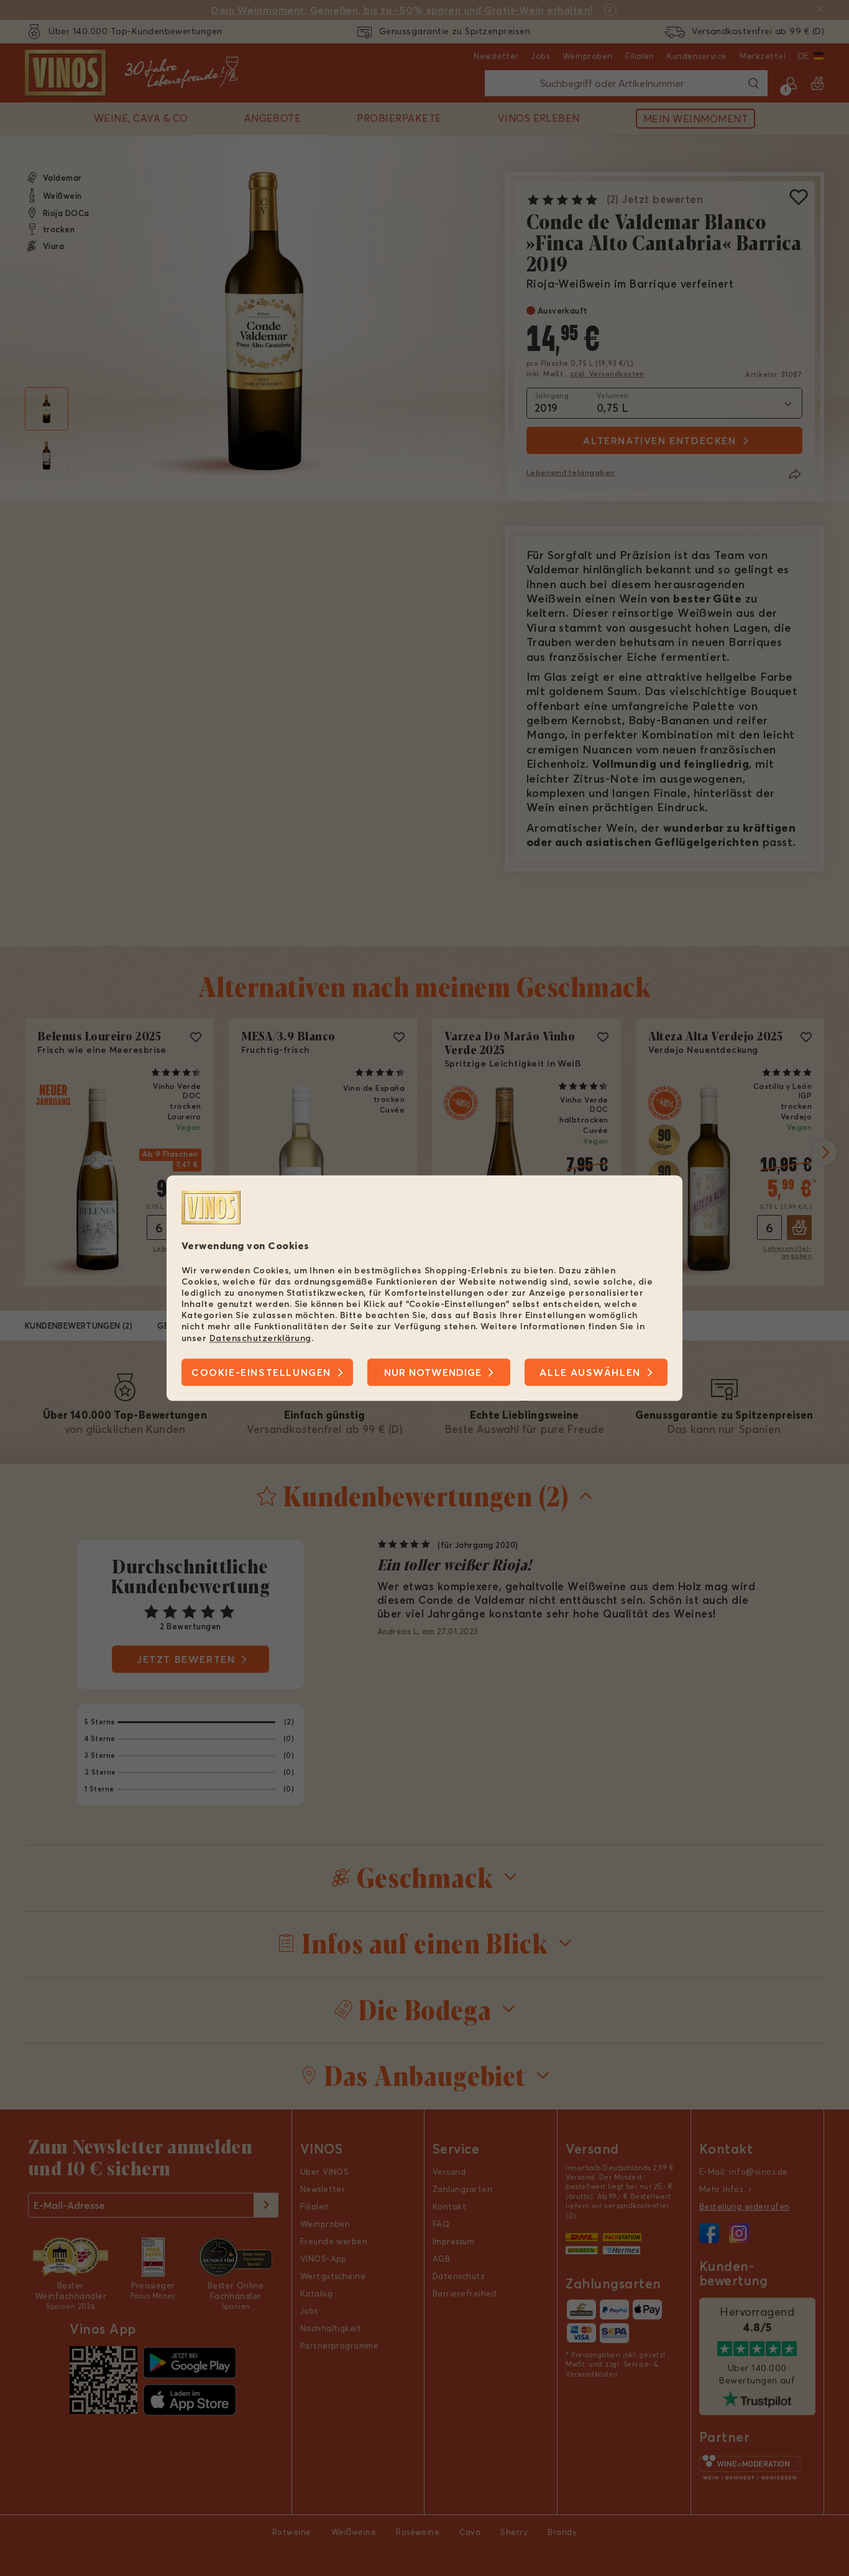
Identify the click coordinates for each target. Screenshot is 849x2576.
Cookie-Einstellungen (261, 1372)
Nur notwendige (433, 1372)
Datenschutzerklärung (260, 1338)
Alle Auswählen (590, 1372)
